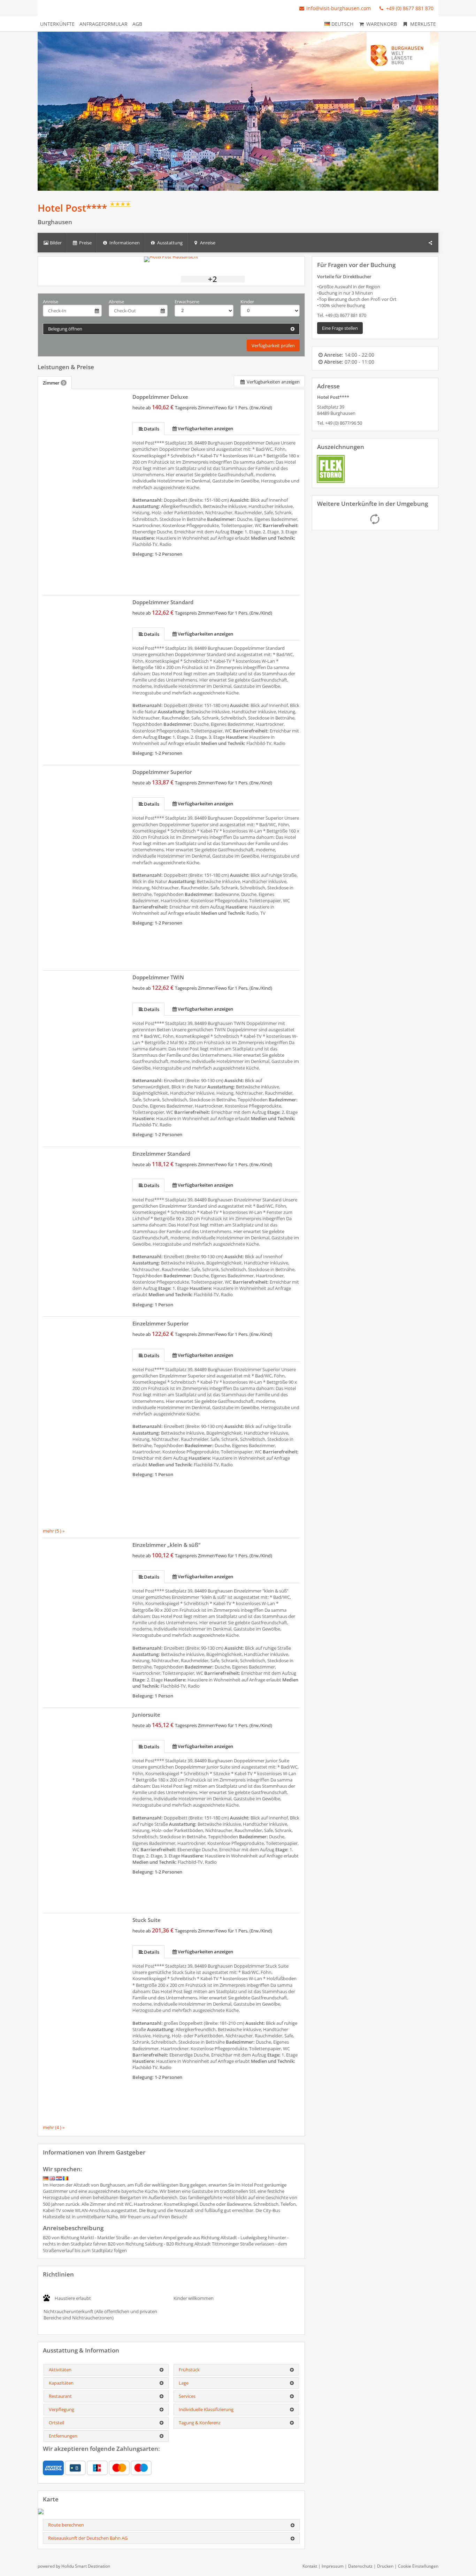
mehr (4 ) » (54, 2127)
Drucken (385, 2566)
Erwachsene (187, 302)
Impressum (333, 2566)
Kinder (247, 302)
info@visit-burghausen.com (339, 8)
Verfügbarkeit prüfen (273, 345)
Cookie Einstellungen (418, 2566)
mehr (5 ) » (54, 1531)
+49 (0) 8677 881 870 (409, 8)
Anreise (51, 302)
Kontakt (310, 2566)
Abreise (116, 302)
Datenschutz (360, 2566)
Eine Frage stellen (340, 328)
